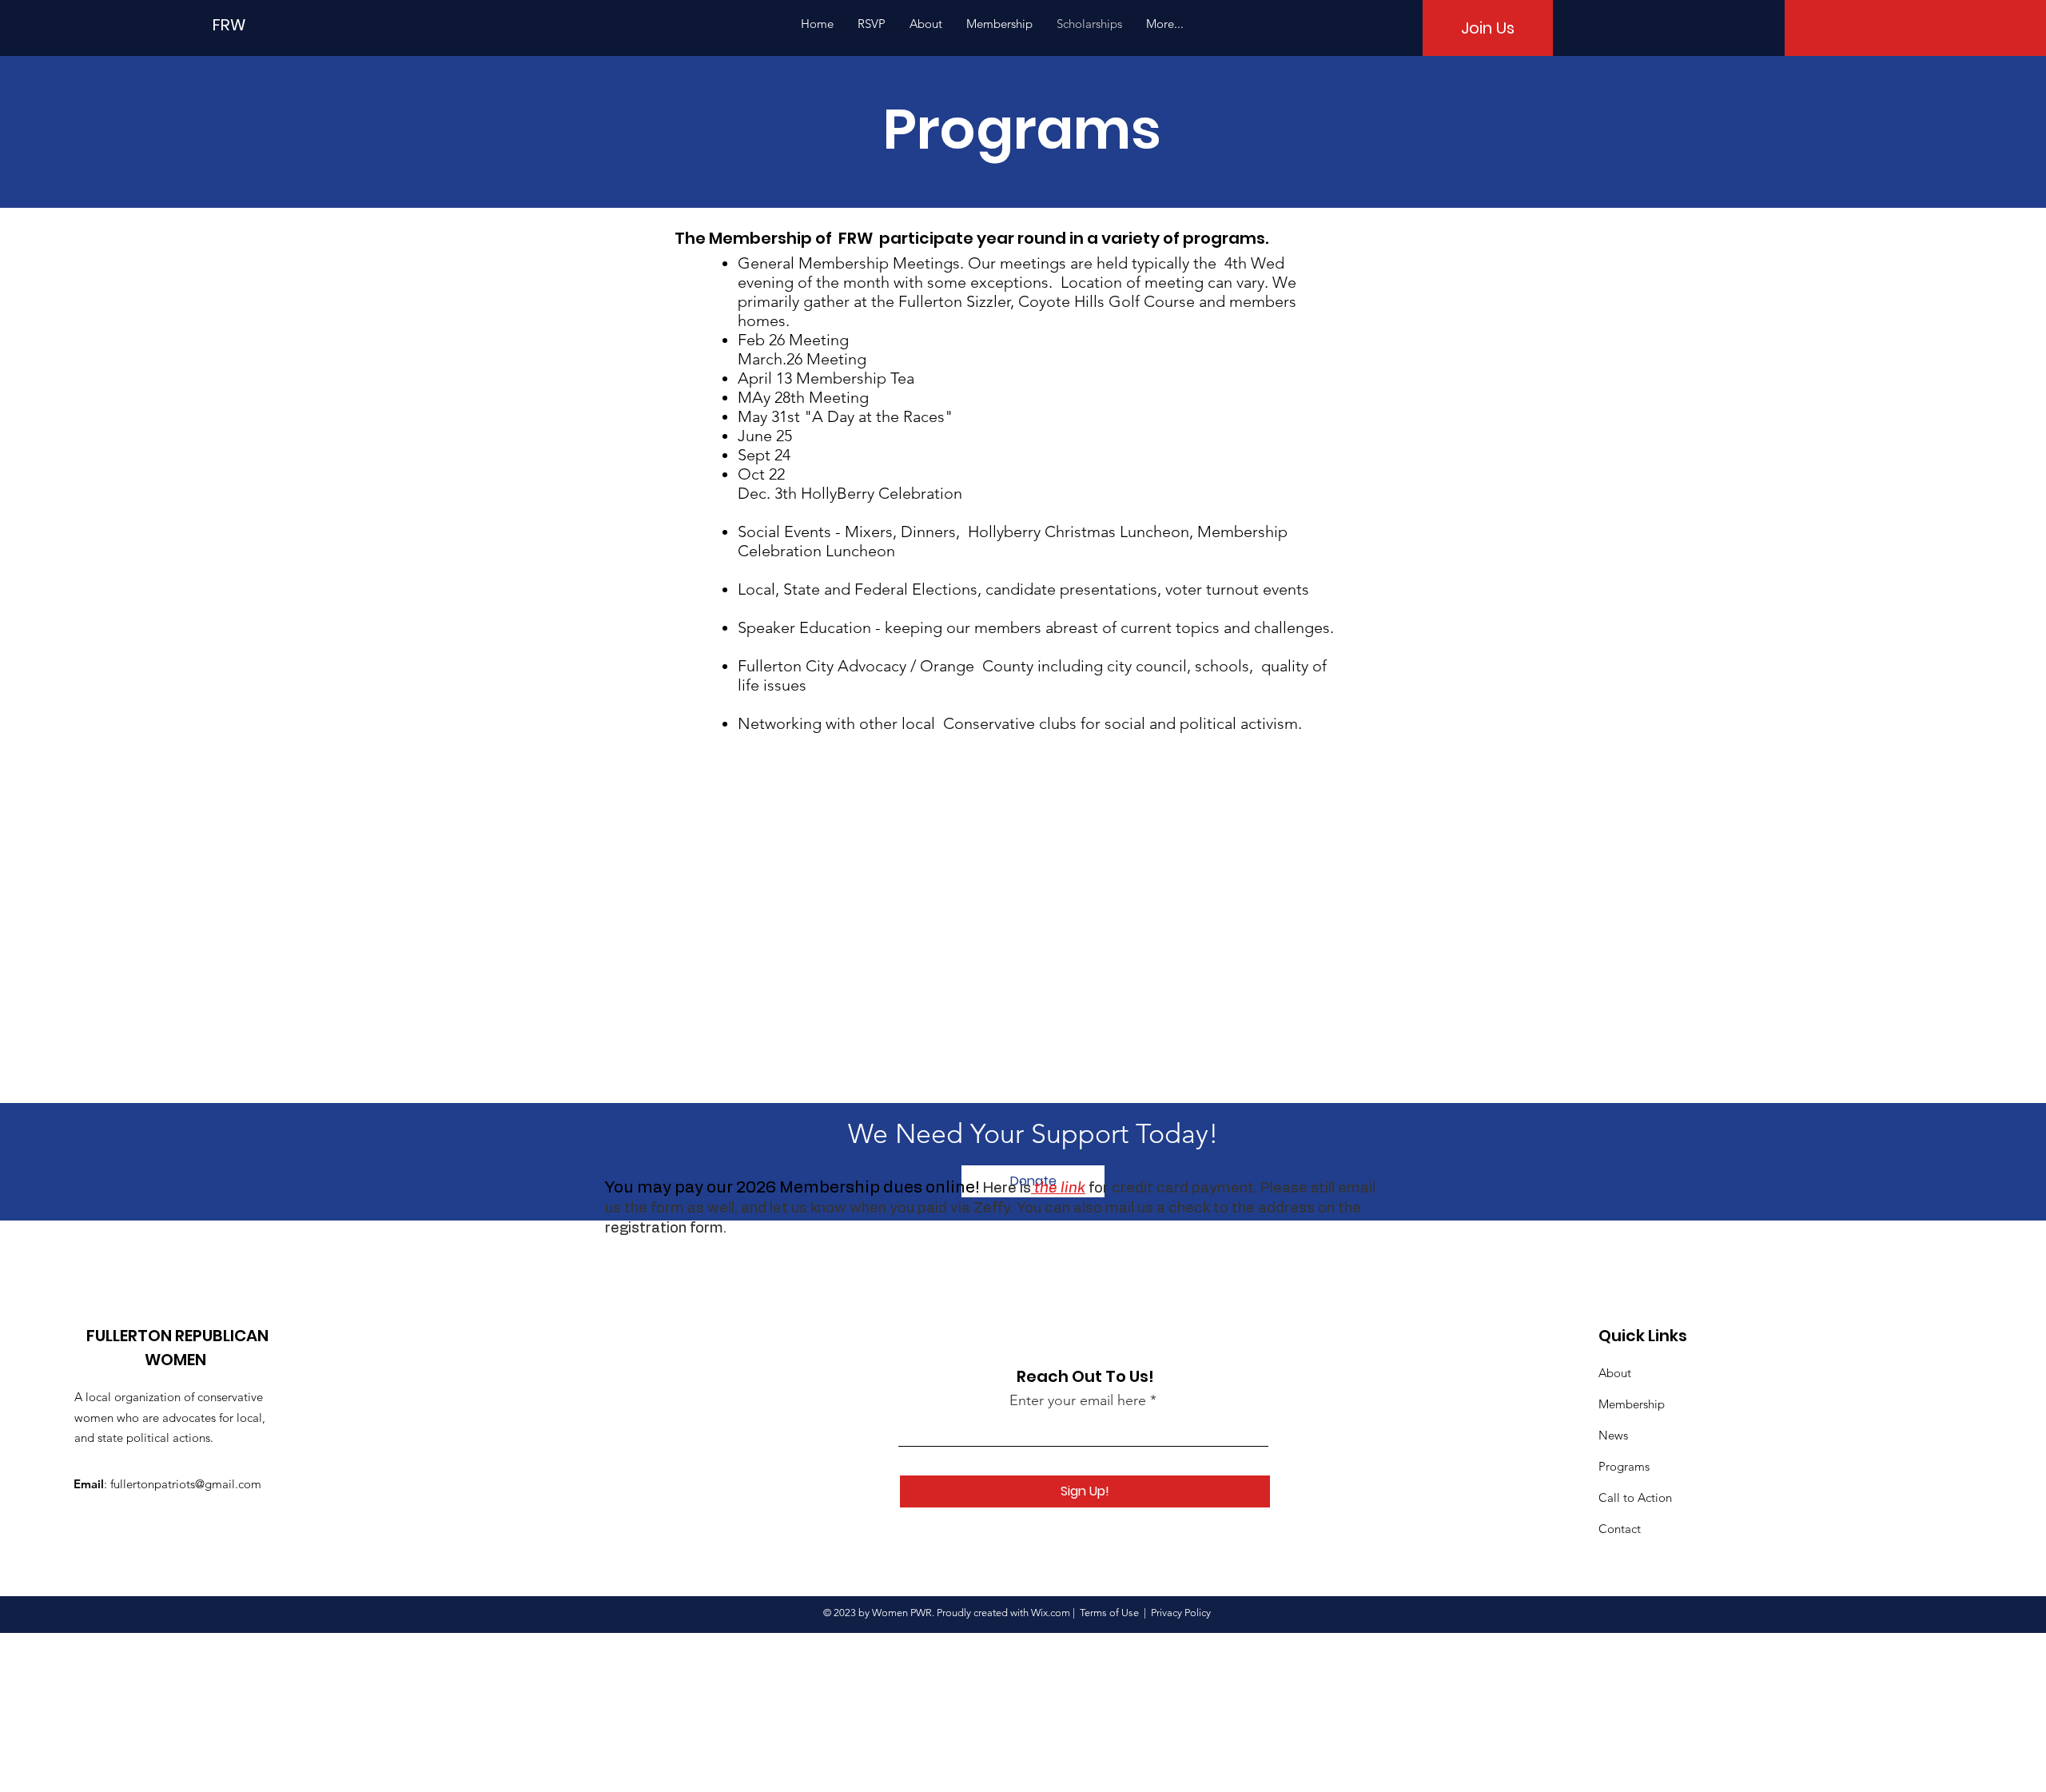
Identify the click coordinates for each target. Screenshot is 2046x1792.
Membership (1632, 1404)
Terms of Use (1109, 1613)
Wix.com (1051, 1613)
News (1613, 1435)
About (1615, 1373)
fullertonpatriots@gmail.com (186, 1484)
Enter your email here (1078, 1400)
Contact (1620, 1529)
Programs (1624, 1466)
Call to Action (1635, 1497)
